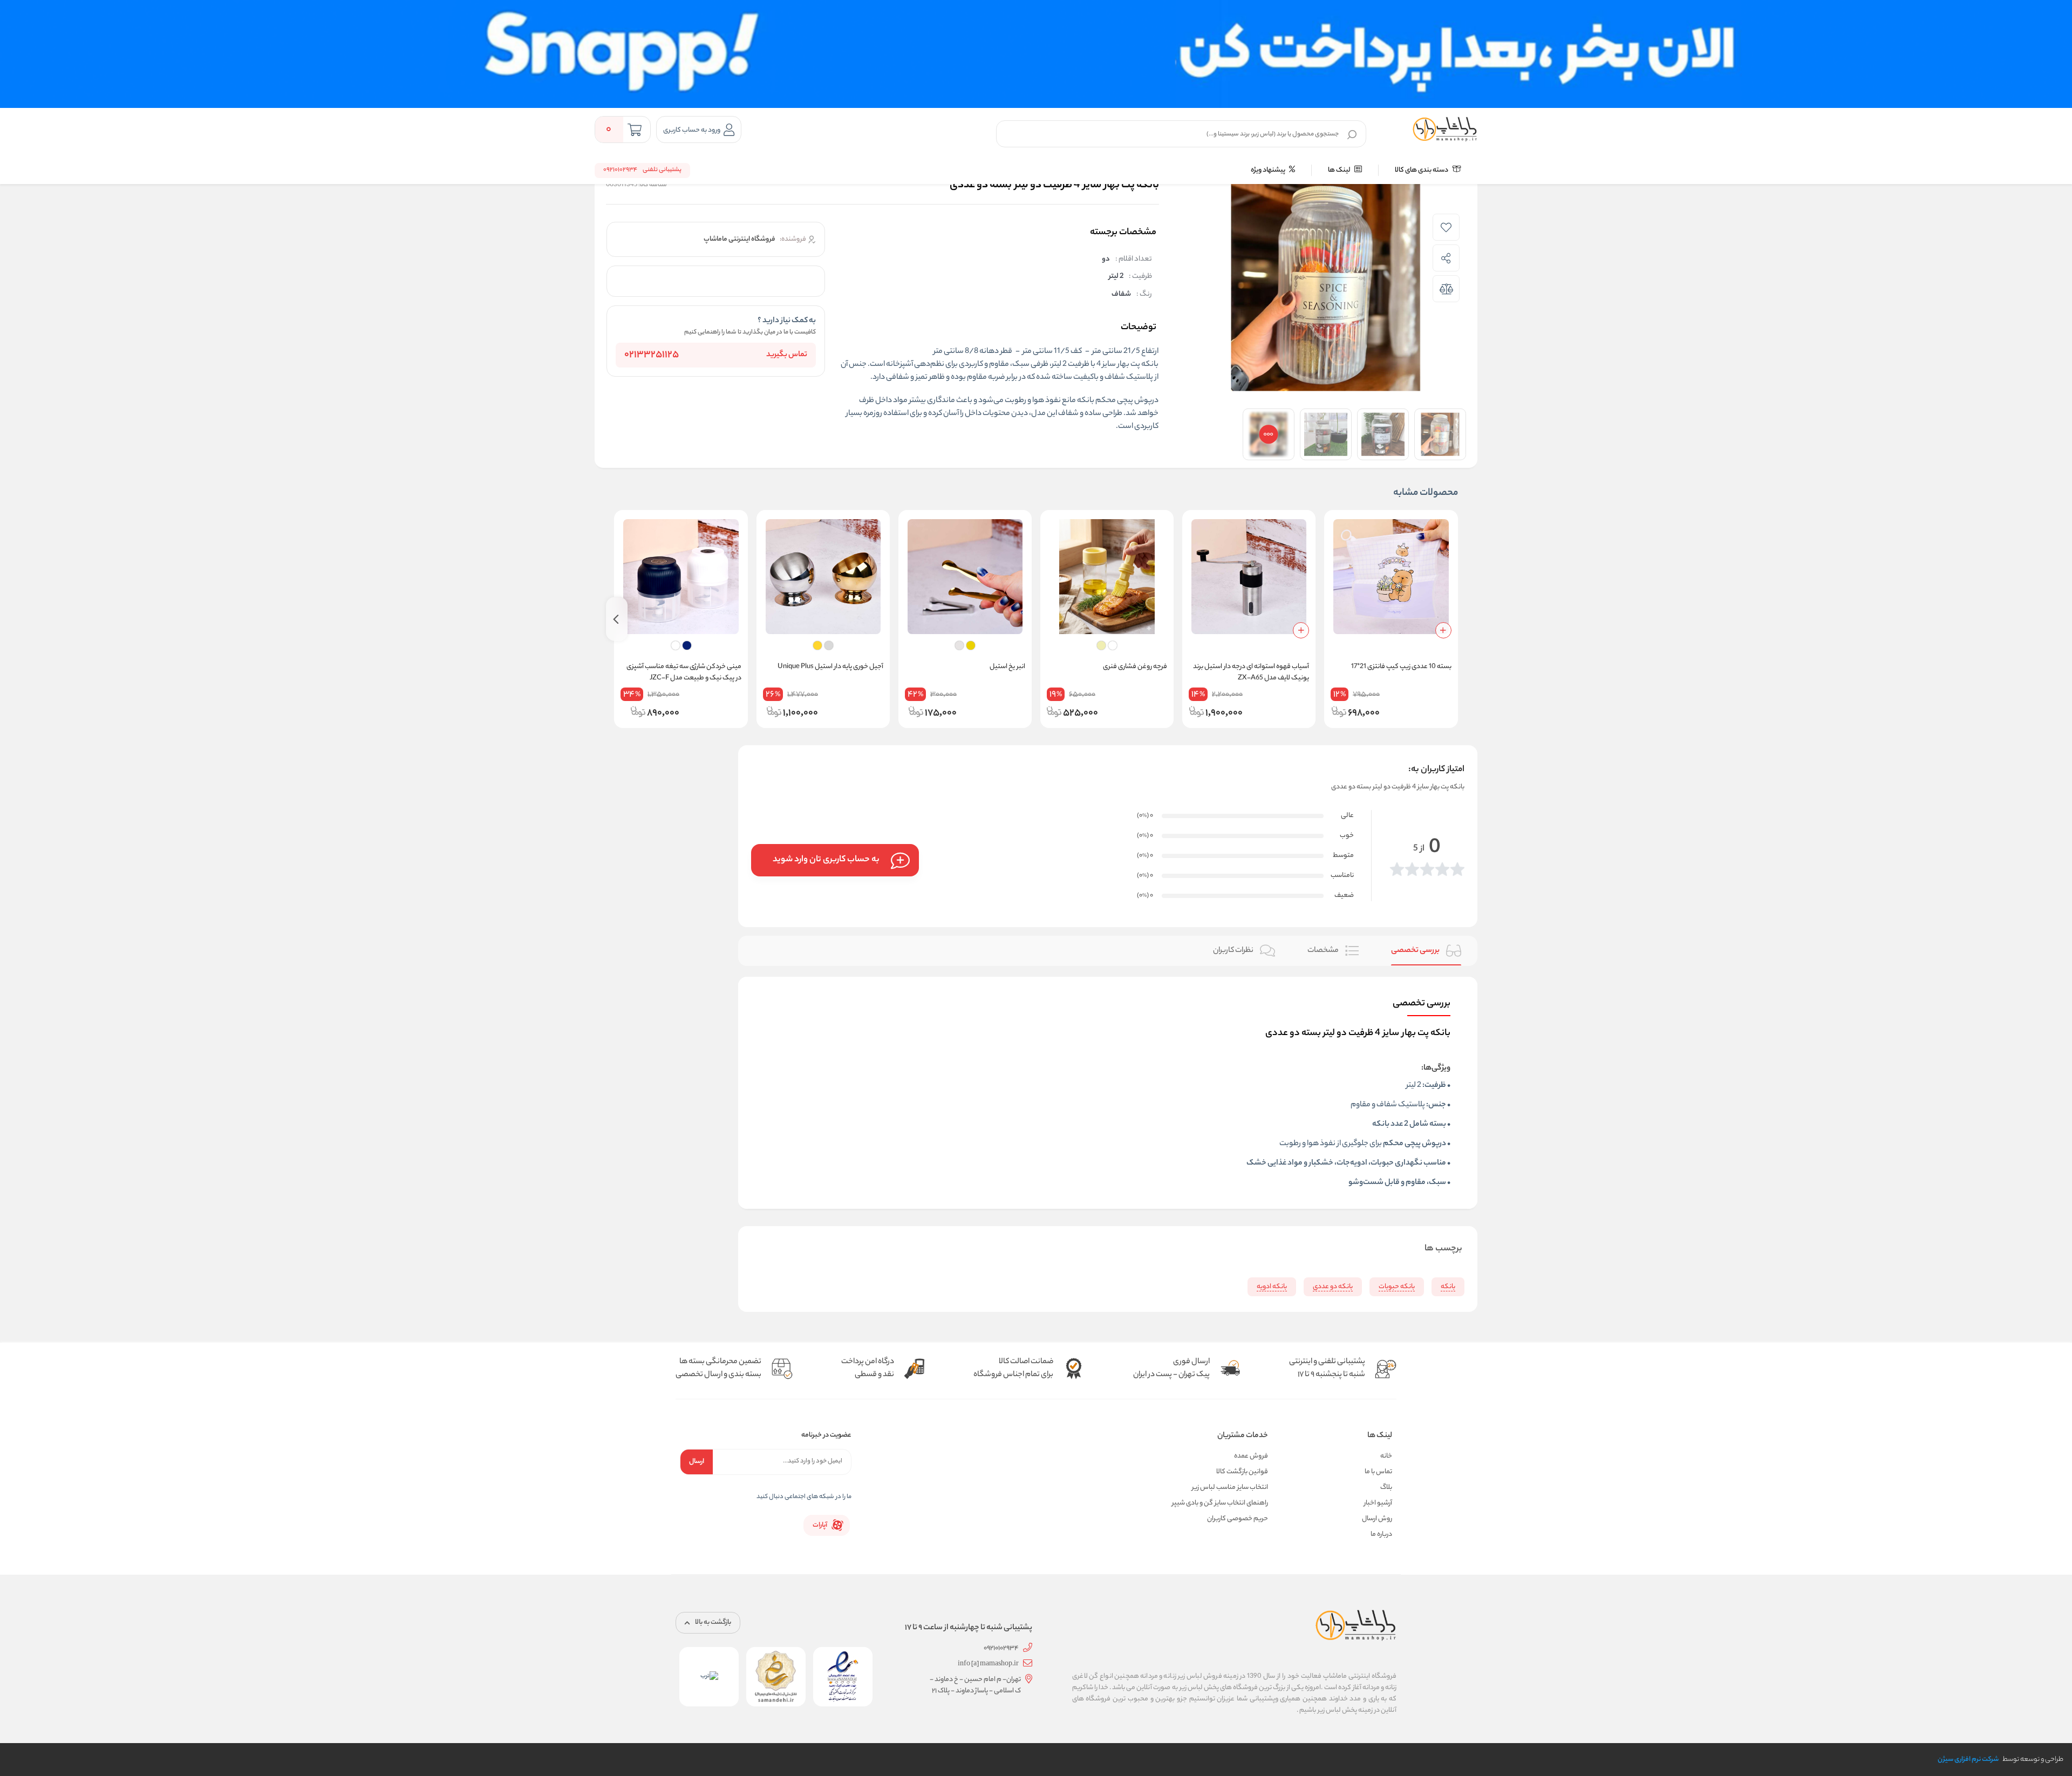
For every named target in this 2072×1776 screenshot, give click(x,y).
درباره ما (1381, 1535)
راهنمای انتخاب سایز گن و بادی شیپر (1220, 1503)
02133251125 (652, 355)
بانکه (1150, 365)
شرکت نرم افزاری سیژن (1968, 1760)
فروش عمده (1251, 1456)
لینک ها (1340, 170)
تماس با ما (1378, 1472)
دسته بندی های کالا (1422, 170)
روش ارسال (1377, 1519)
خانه (1386, 1456)
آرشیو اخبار (1378, 1503)
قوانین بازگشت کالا (1242, 1472)
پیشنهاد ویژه (1269, 170)
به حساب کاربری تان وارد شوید (826, 860)
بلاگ (1386, 1488)
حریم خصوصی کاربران (1238, 1519)
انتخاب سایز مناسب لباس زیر (1230, 1488)
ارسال (697, 1462)
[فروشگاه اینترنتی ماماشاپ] (1445, 130)
